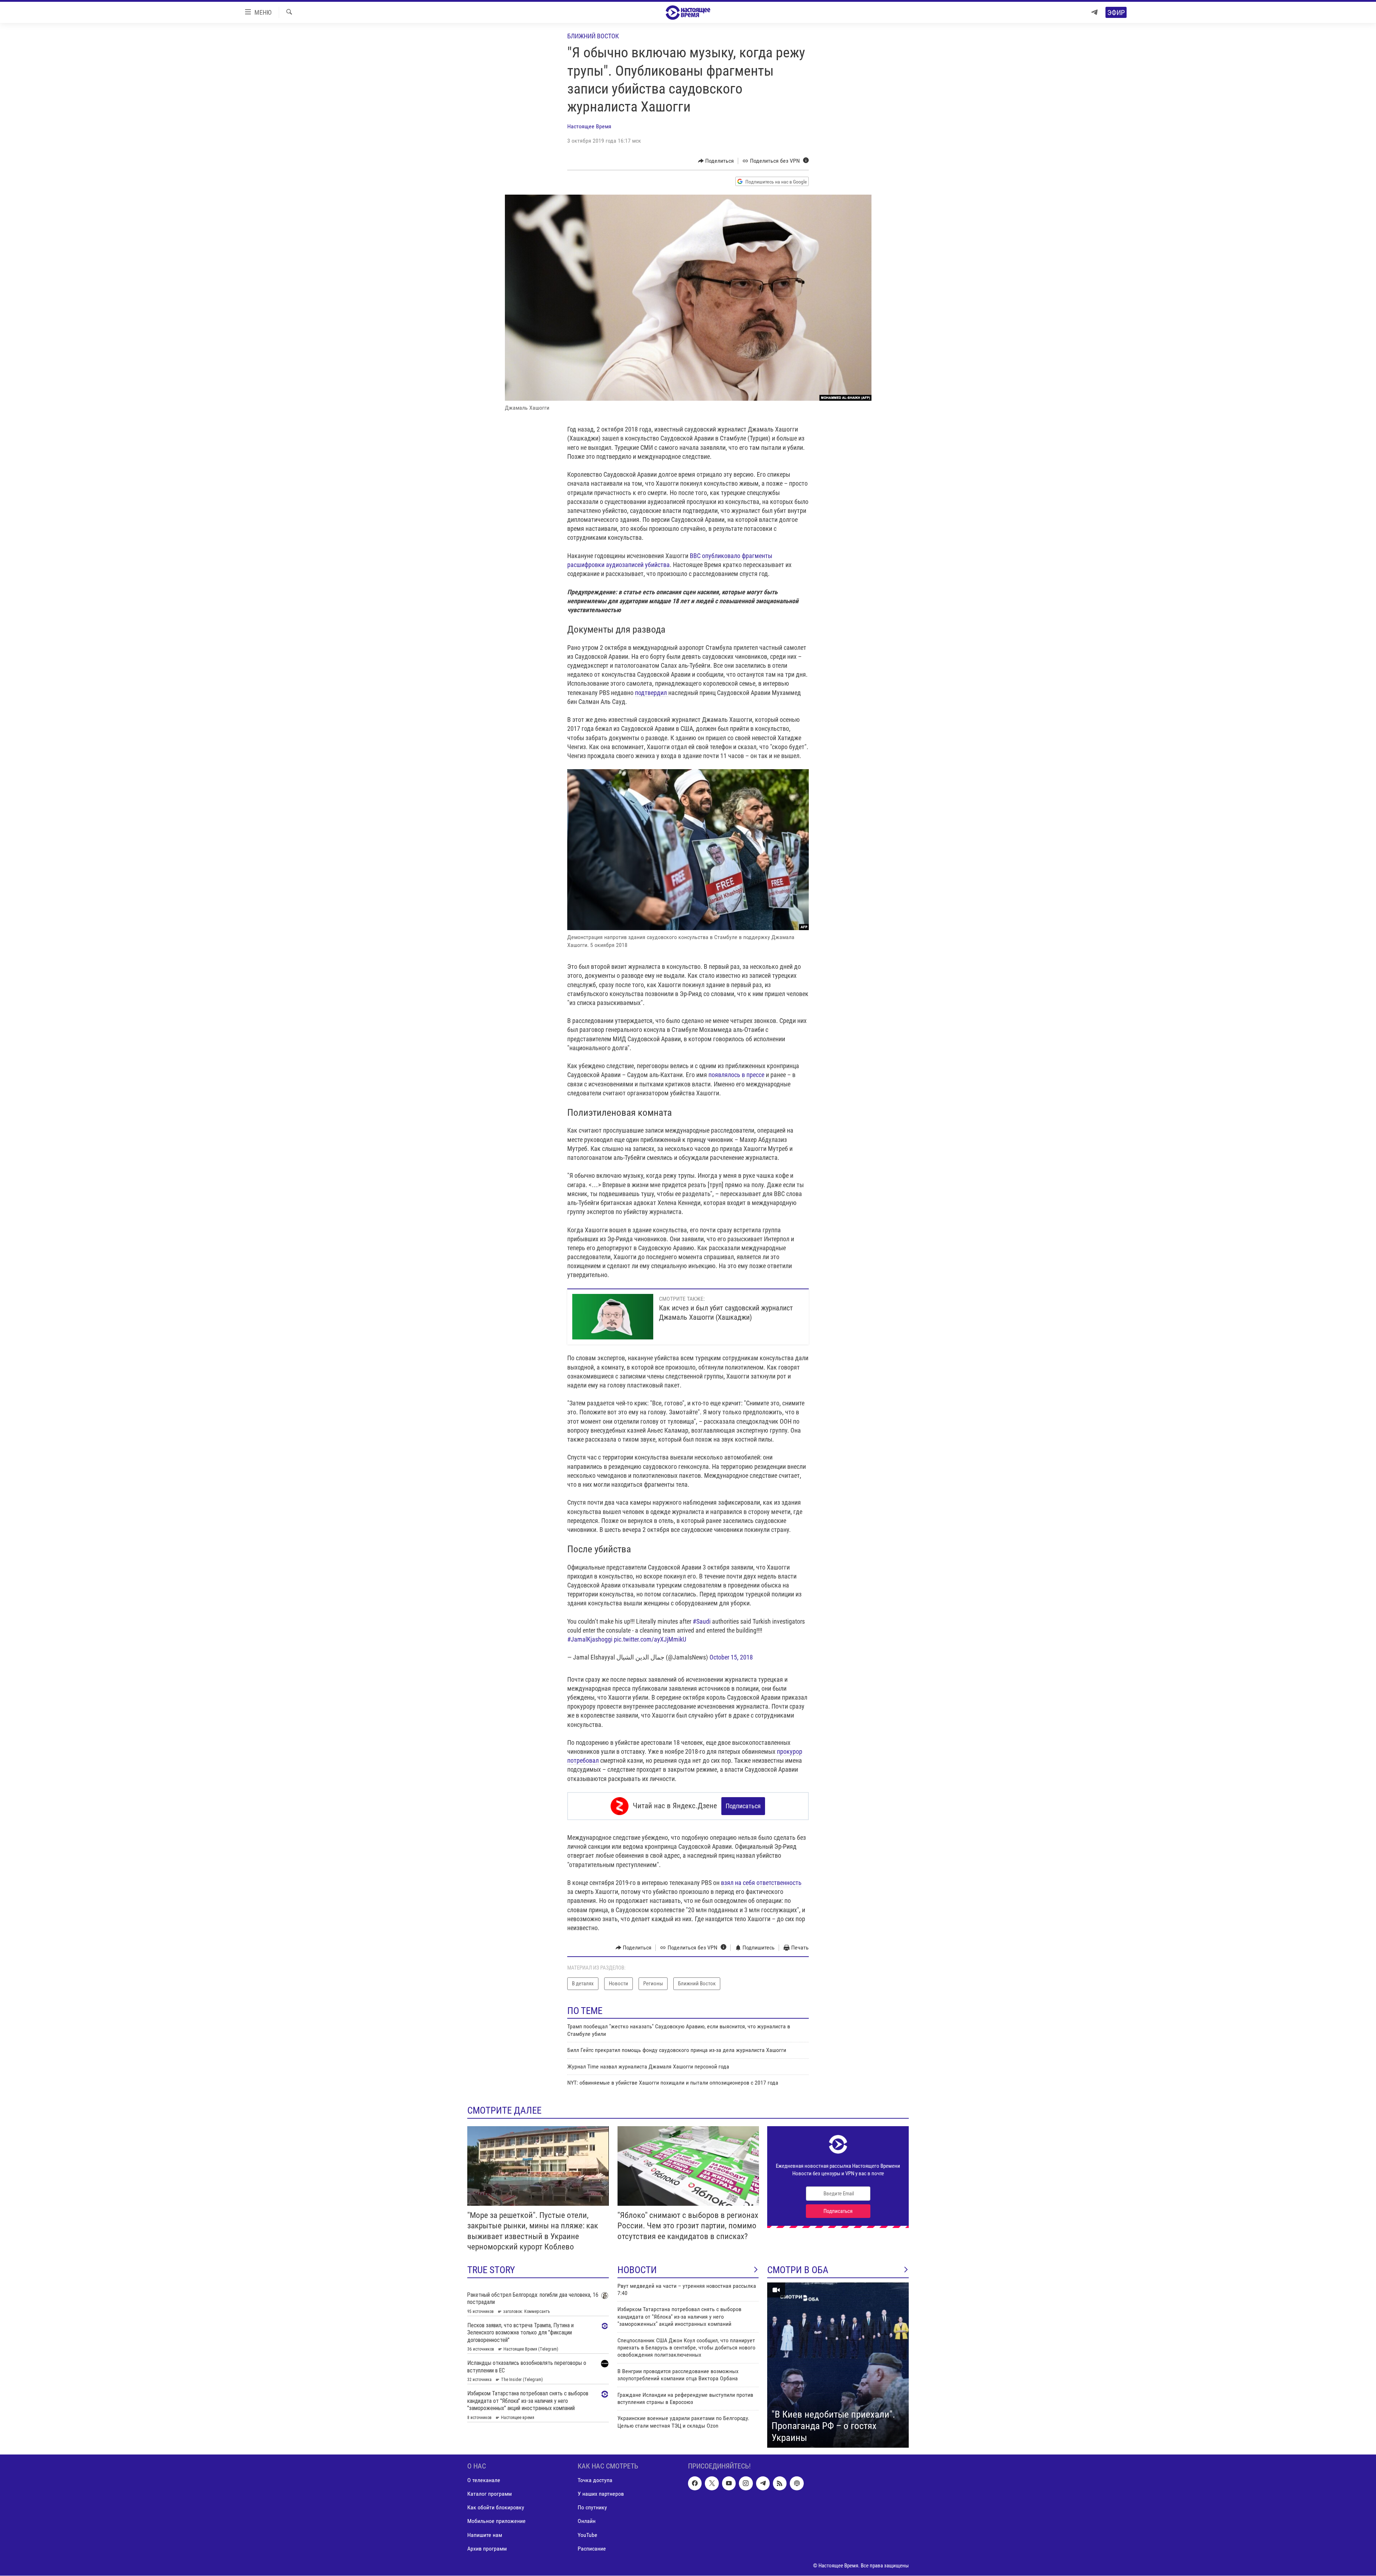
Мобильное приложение (496, 2521)
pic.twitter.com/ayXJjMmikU (650, 1639)
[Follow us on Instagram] (746, 2484)
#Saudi (702, 1621)
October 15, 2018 (731, 1657)
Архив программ (487, 2549)
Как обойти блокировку (496, 2508)
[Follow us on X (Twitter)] (712, 2484)
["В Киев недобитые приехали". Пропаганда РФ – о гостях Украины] (838, 2365)
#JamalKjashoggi (590, 1639)
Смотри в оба (798, 2270)
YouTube (587, 2535)
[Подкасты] (797, 2484)
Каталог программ (489, 2494)
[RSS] (780, 2484)
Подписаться (743, 1806)
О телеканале (484, 2480)
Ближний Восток (593, 36)
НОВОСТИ (637, 2270)
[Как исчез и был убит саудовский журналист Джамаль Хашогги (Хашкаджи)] (613, 1317)
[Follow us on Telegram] (763, 2484)
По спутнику (592, 2508)
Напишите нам (485, 2535)
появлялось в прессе (737, 1075)
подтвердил (652, 693)
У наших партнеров (601, 2494)
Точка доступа (595, 2480)
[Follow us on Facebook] (695, 2484)
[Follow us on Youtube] (729, 2484)
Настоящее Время (589, 126)
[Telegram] (1094, 12)
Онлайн (587, 2521)
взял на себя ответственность (761, 1883)
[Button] (716, 161)
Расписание (592, 2549)
